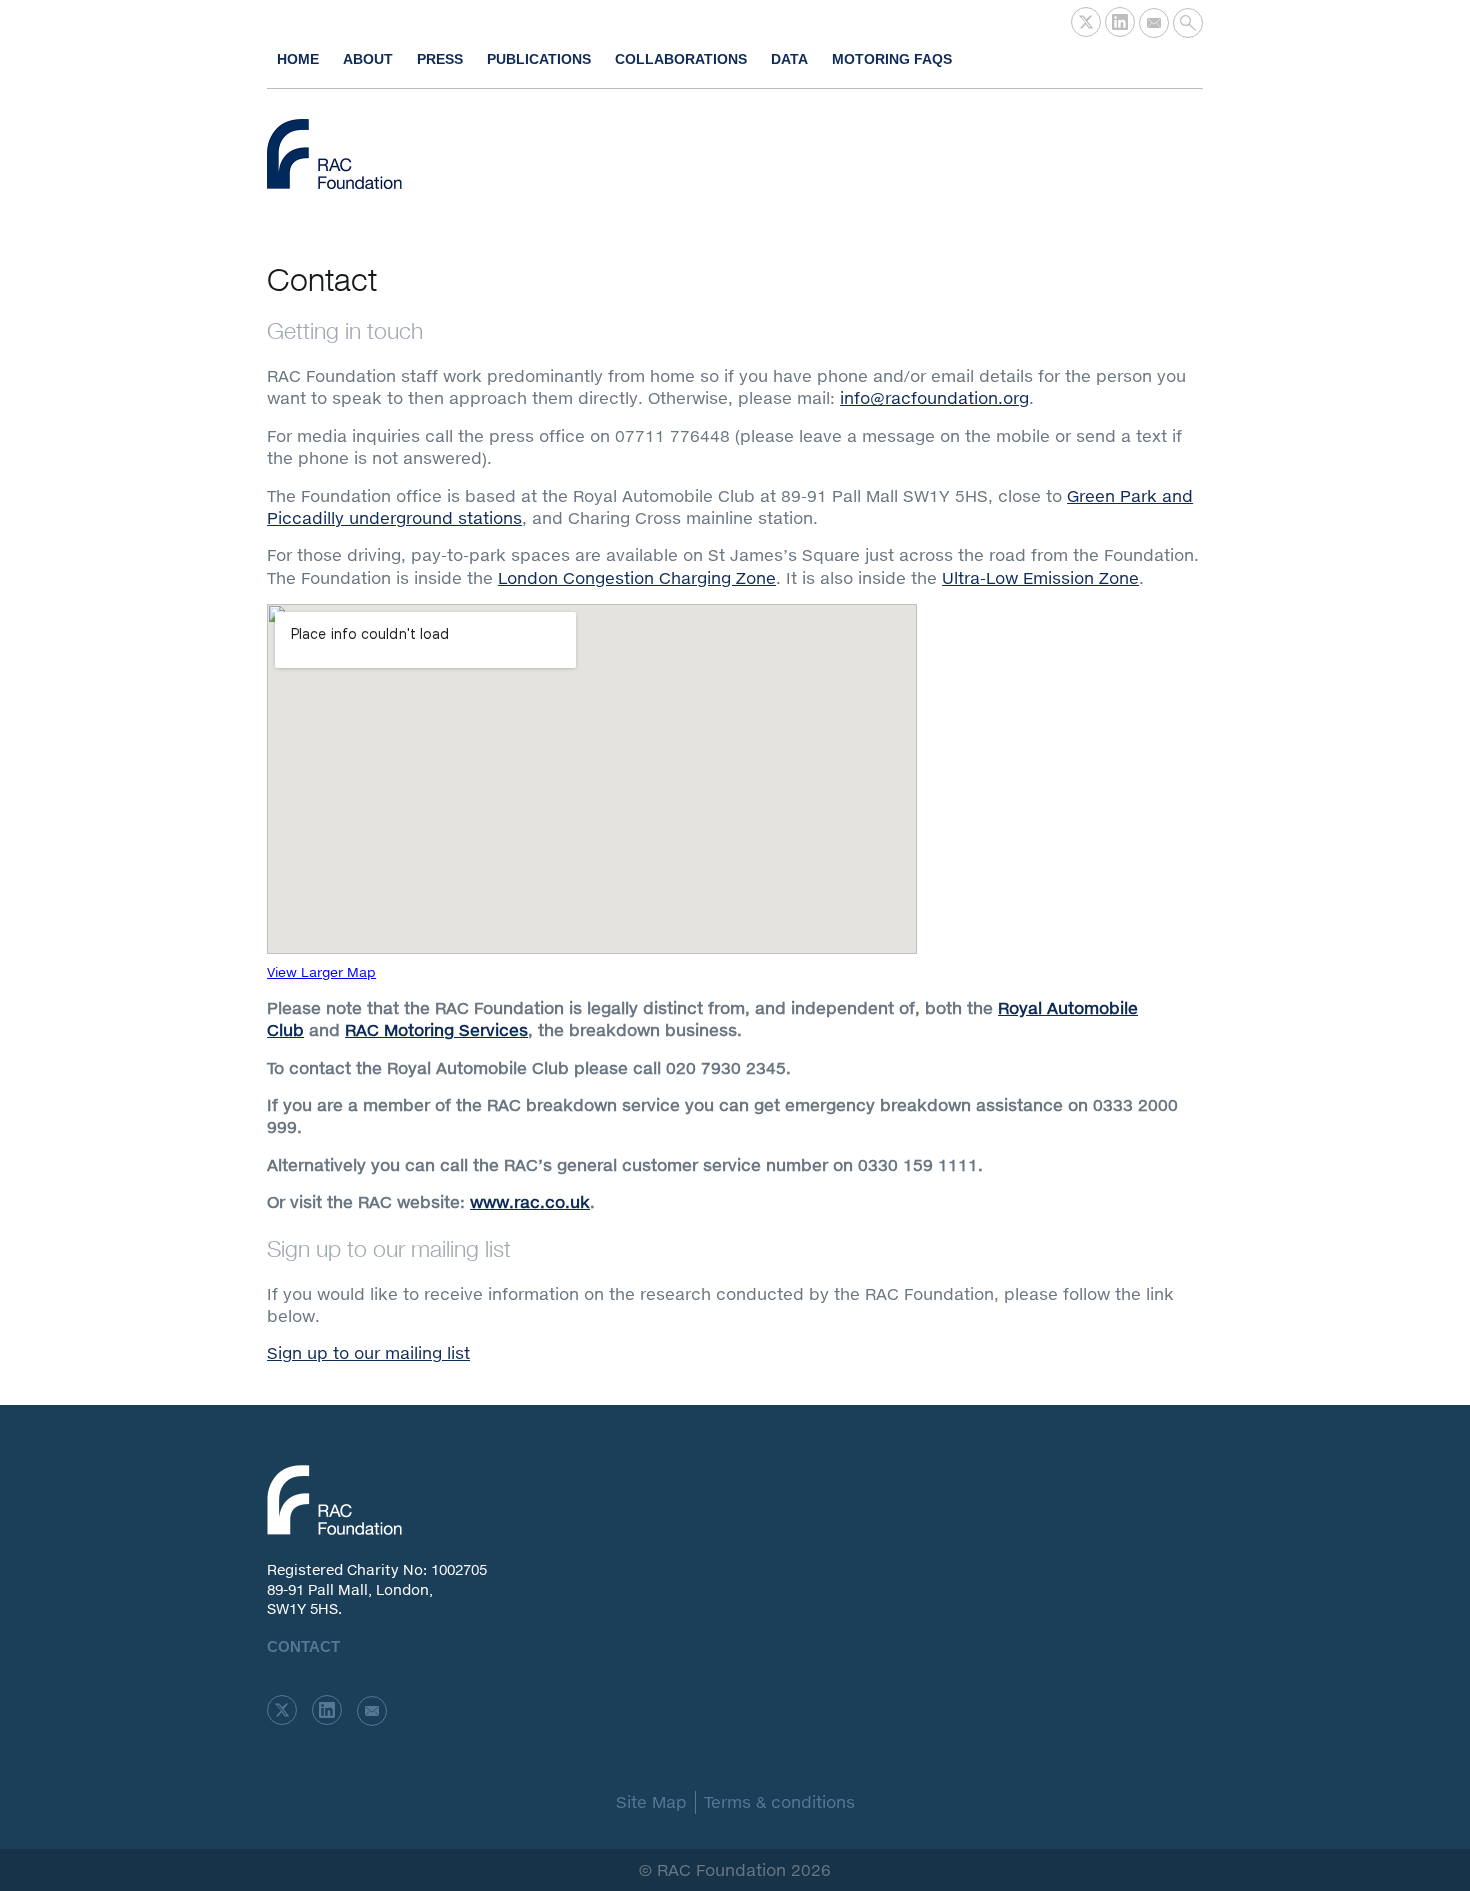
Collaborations (681, 59)
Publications (539, 59)
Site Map (651, 1801)
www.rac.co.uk (530, 1201)
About (368, 59)
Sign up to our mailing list (368, 1352)
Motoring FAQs (892, 59)
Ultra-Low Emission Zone (1040, 577)
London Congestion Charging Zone (637, 577)
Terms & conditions (779, 1801)
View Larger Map (321, 972)
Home (298, 59)
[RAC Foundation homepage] (334, 154)
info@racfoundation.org (934, 397)
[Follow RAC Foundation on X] (1086, 22)
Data (789, 59)
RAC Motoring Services (436, 1029)
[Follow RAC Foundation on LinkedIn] (1120, 22)
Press (440, 59)
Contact (303, 1646)
